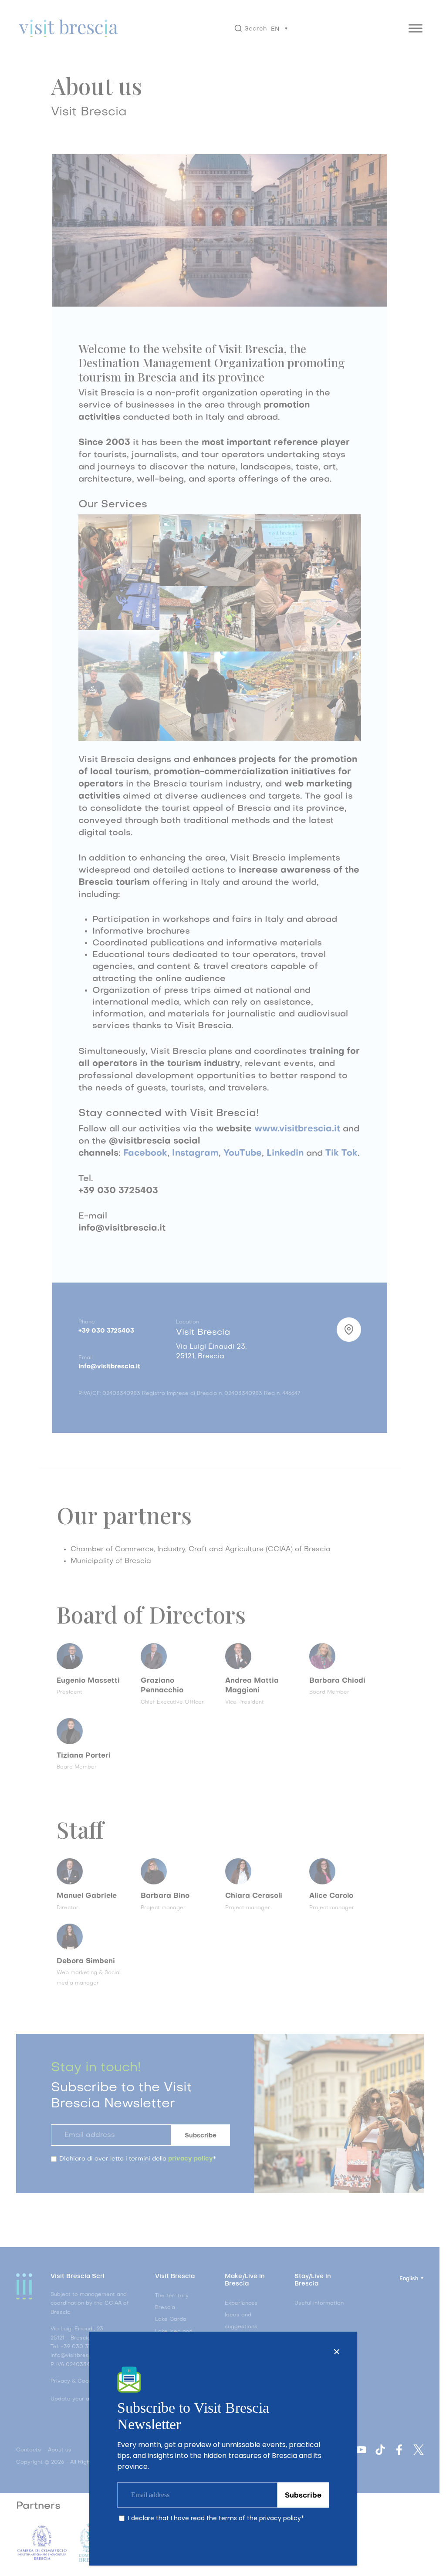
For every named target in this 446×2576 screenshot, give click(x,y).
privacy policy (280, 2518)
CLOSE (337, 2352)
